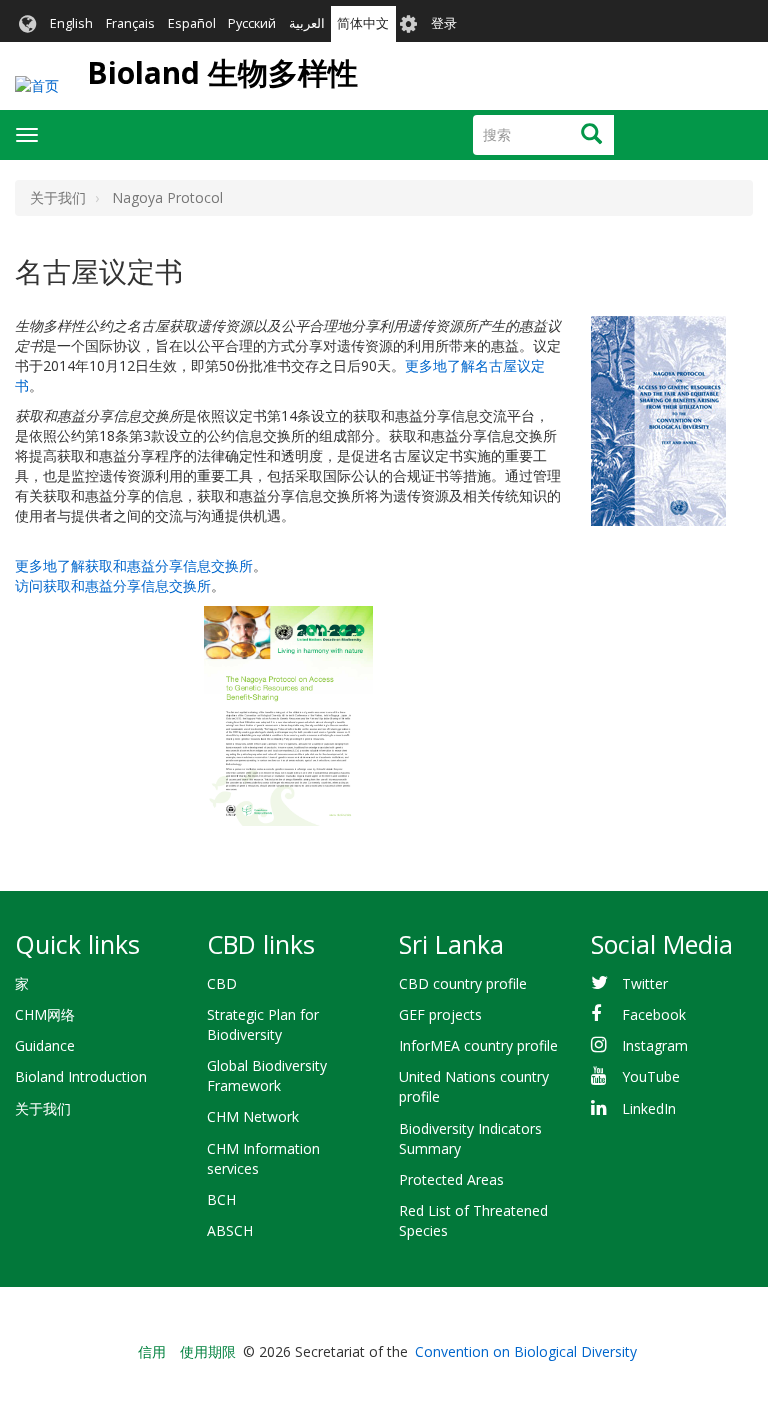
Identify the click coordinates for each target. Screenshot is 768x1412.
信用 (152, 1351)
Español (192, 23)
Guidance (45, 1045)
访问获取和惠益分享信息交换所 (113, 585)
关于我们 (43, 1108)
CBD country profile (463, 983)
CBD (222, 983)
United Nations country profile (474, 1086)
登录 (444, 23)
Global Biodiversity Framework (267, 1075)
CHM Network (253, 1116)
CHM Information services (263, 1158)
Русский (252, 23)
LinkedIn (649, 1108)
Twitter (645, 983)
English (71, 23)
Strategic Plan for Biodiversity (263, 1024)
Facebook (654, 1014)
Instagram (655, 1045)
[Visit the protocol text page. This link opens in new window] (658, 418)
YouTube (651, 1076)
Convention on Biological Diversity (526, 1351)
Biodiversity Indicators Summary (470, 1138)
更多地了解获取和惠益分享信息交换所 (134, 565)
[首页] (37, 85)
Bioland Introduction (81, 1076)
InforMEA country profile (478, 1045)
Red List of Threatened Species (473, 1220)
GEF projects (440, 1014)
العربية (307, 23)
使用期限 (208, 1351)
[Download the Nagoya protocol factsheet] (288, 716)
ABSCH (230, 1230)
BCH (221, 1199)
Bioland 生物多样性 (222, 72)
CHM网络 (45, 1014)
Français (130, 23)
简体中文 (363, 23)
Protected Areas (451, 1179)
